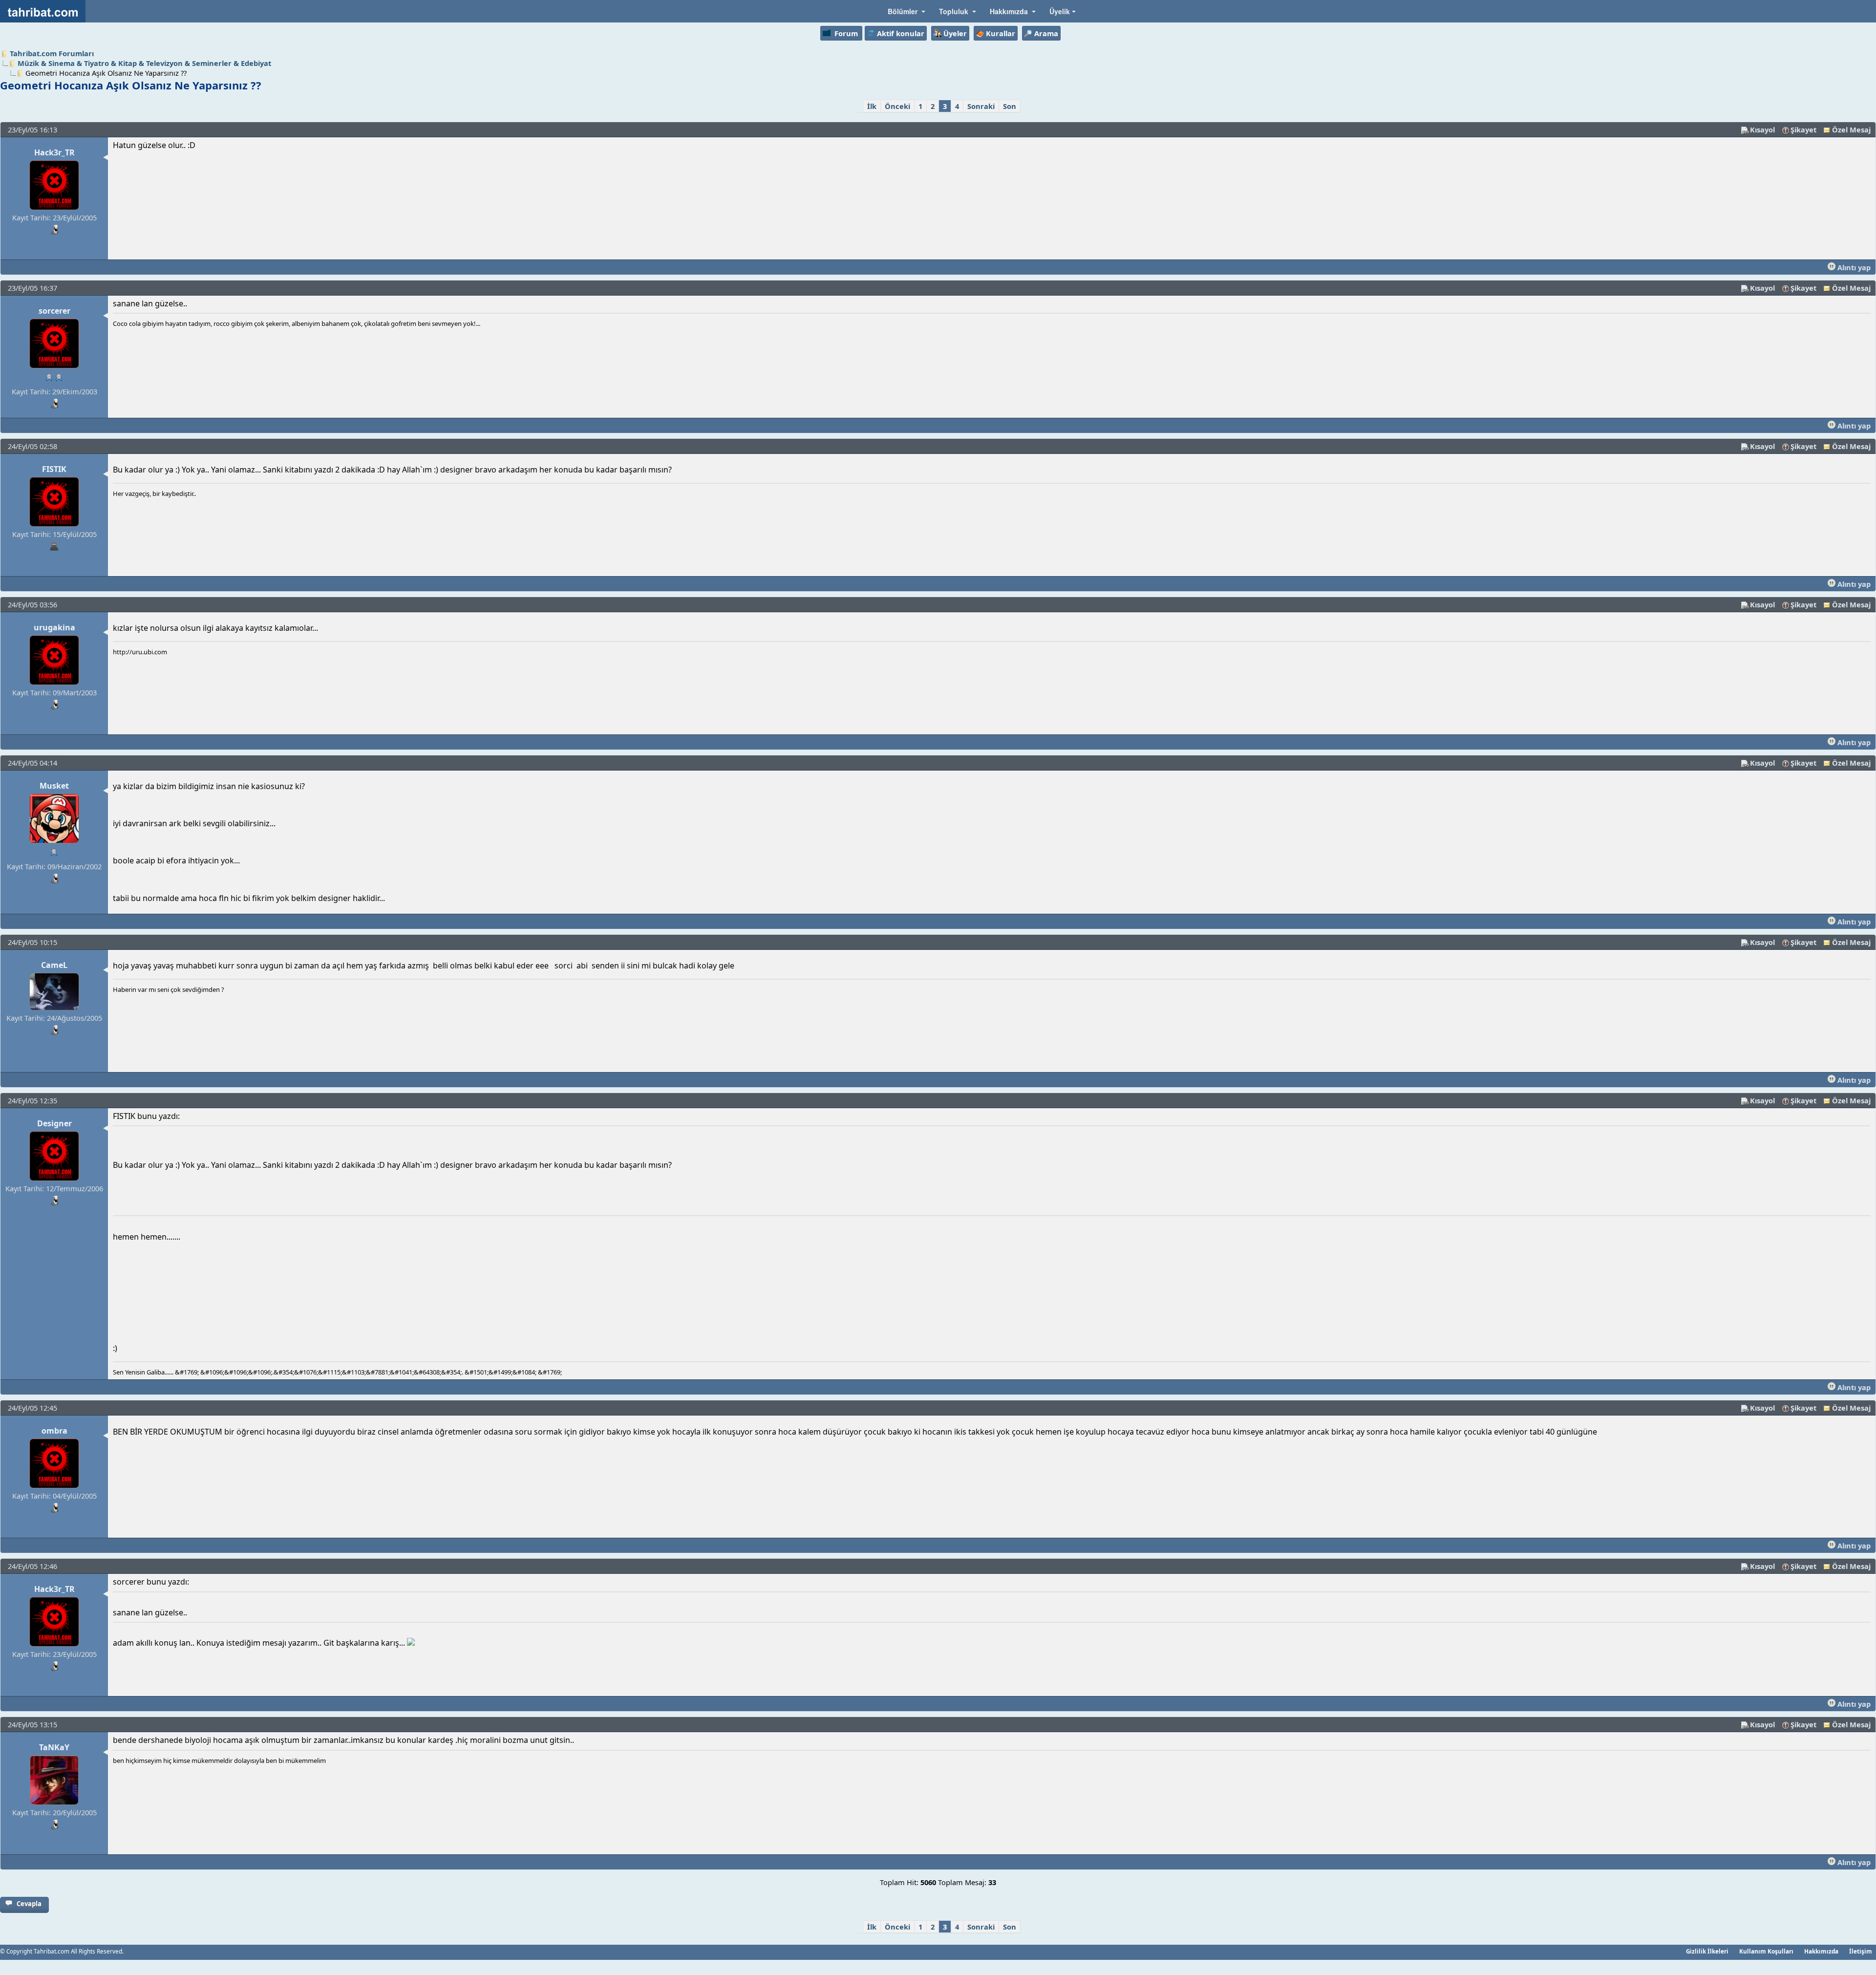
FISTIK (54, 469)
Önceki (897, 106)
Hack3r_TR (54, 152)
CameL (54, 965)
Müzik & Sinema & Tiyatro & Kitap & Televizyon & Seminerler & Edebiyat (144, 63)
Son (1010, 106)
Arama (1046, 33)
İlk (872, 106)
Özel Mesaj (1851, 129)
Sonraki (981, 106)
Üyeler (955, 33)
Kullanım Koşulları (1766, 1951)
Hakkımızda (1821, 1951)
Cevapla (29, 1904)
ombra (54, 1431)
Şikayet (1803, 129)
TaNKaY (54, 1747)
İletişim (1861, 1951)
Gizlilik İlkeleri (1707, 1951)
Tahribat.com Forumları (52, 53)
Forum (846, 33)
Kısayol (1762, 129)
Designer (54, 1123)
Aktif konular (901, 33)
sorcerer (54, 311)
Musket (54, 786)
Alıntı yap (1853, 267)
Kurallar (1001, 33)
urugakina (54, 627)
